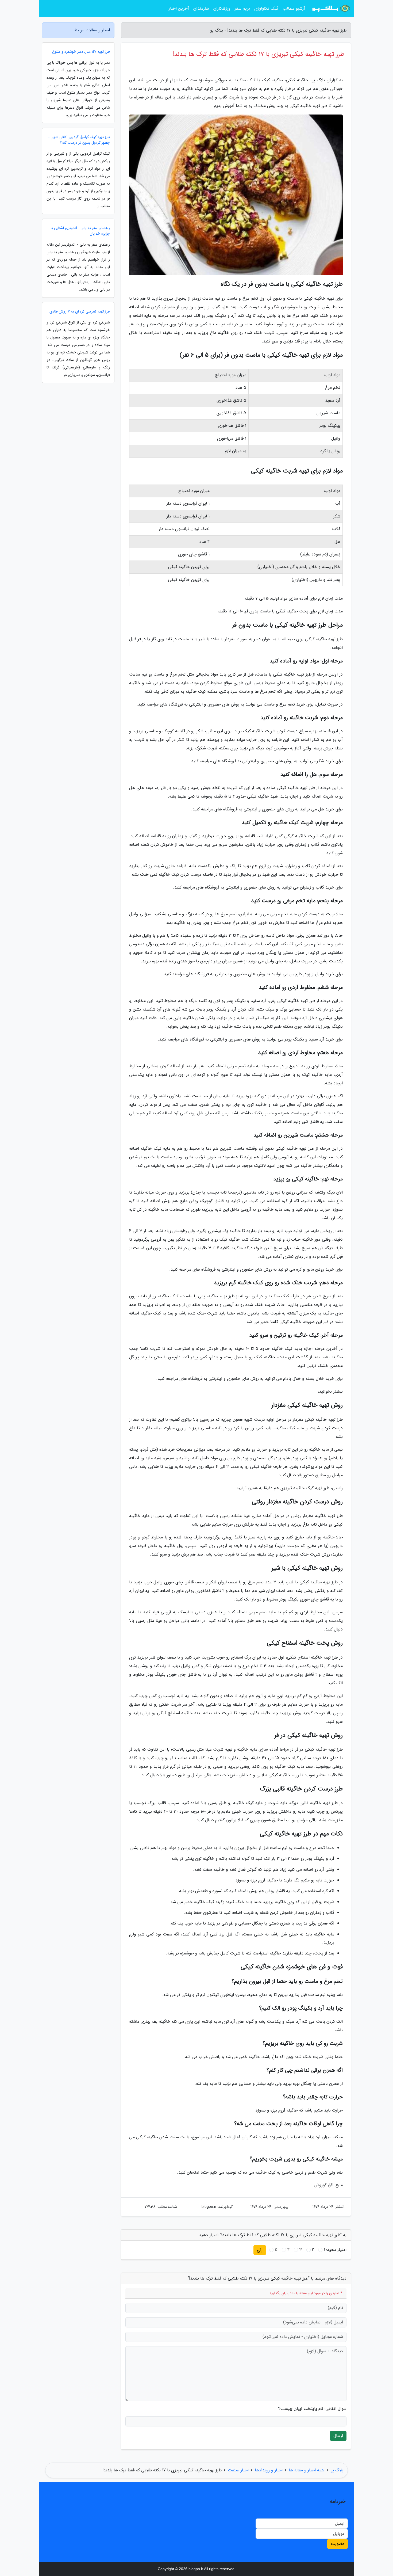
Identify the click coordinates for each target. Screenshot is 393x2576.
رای (260, 2250)
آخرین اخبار (179, 8)
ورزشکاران (222, 8)
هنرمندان (201, 8)
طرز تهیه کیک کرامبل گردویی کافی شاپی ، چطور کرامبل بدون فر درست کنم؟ (79, 140)
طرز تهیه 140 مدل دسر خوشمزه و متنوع (81, 52)
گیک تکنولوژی (266, 8)
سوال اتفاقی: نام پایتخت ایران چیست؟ (312, 2409)
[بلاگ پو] (331, 9)
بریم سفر (242, 8)
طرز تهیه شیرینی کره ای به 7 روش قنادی (80, 312)
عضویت (338, 2544)
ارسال (338, 2436)
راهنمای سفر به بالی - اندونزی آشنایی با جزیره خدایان (80, 231)
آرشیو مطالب (294, 8)
